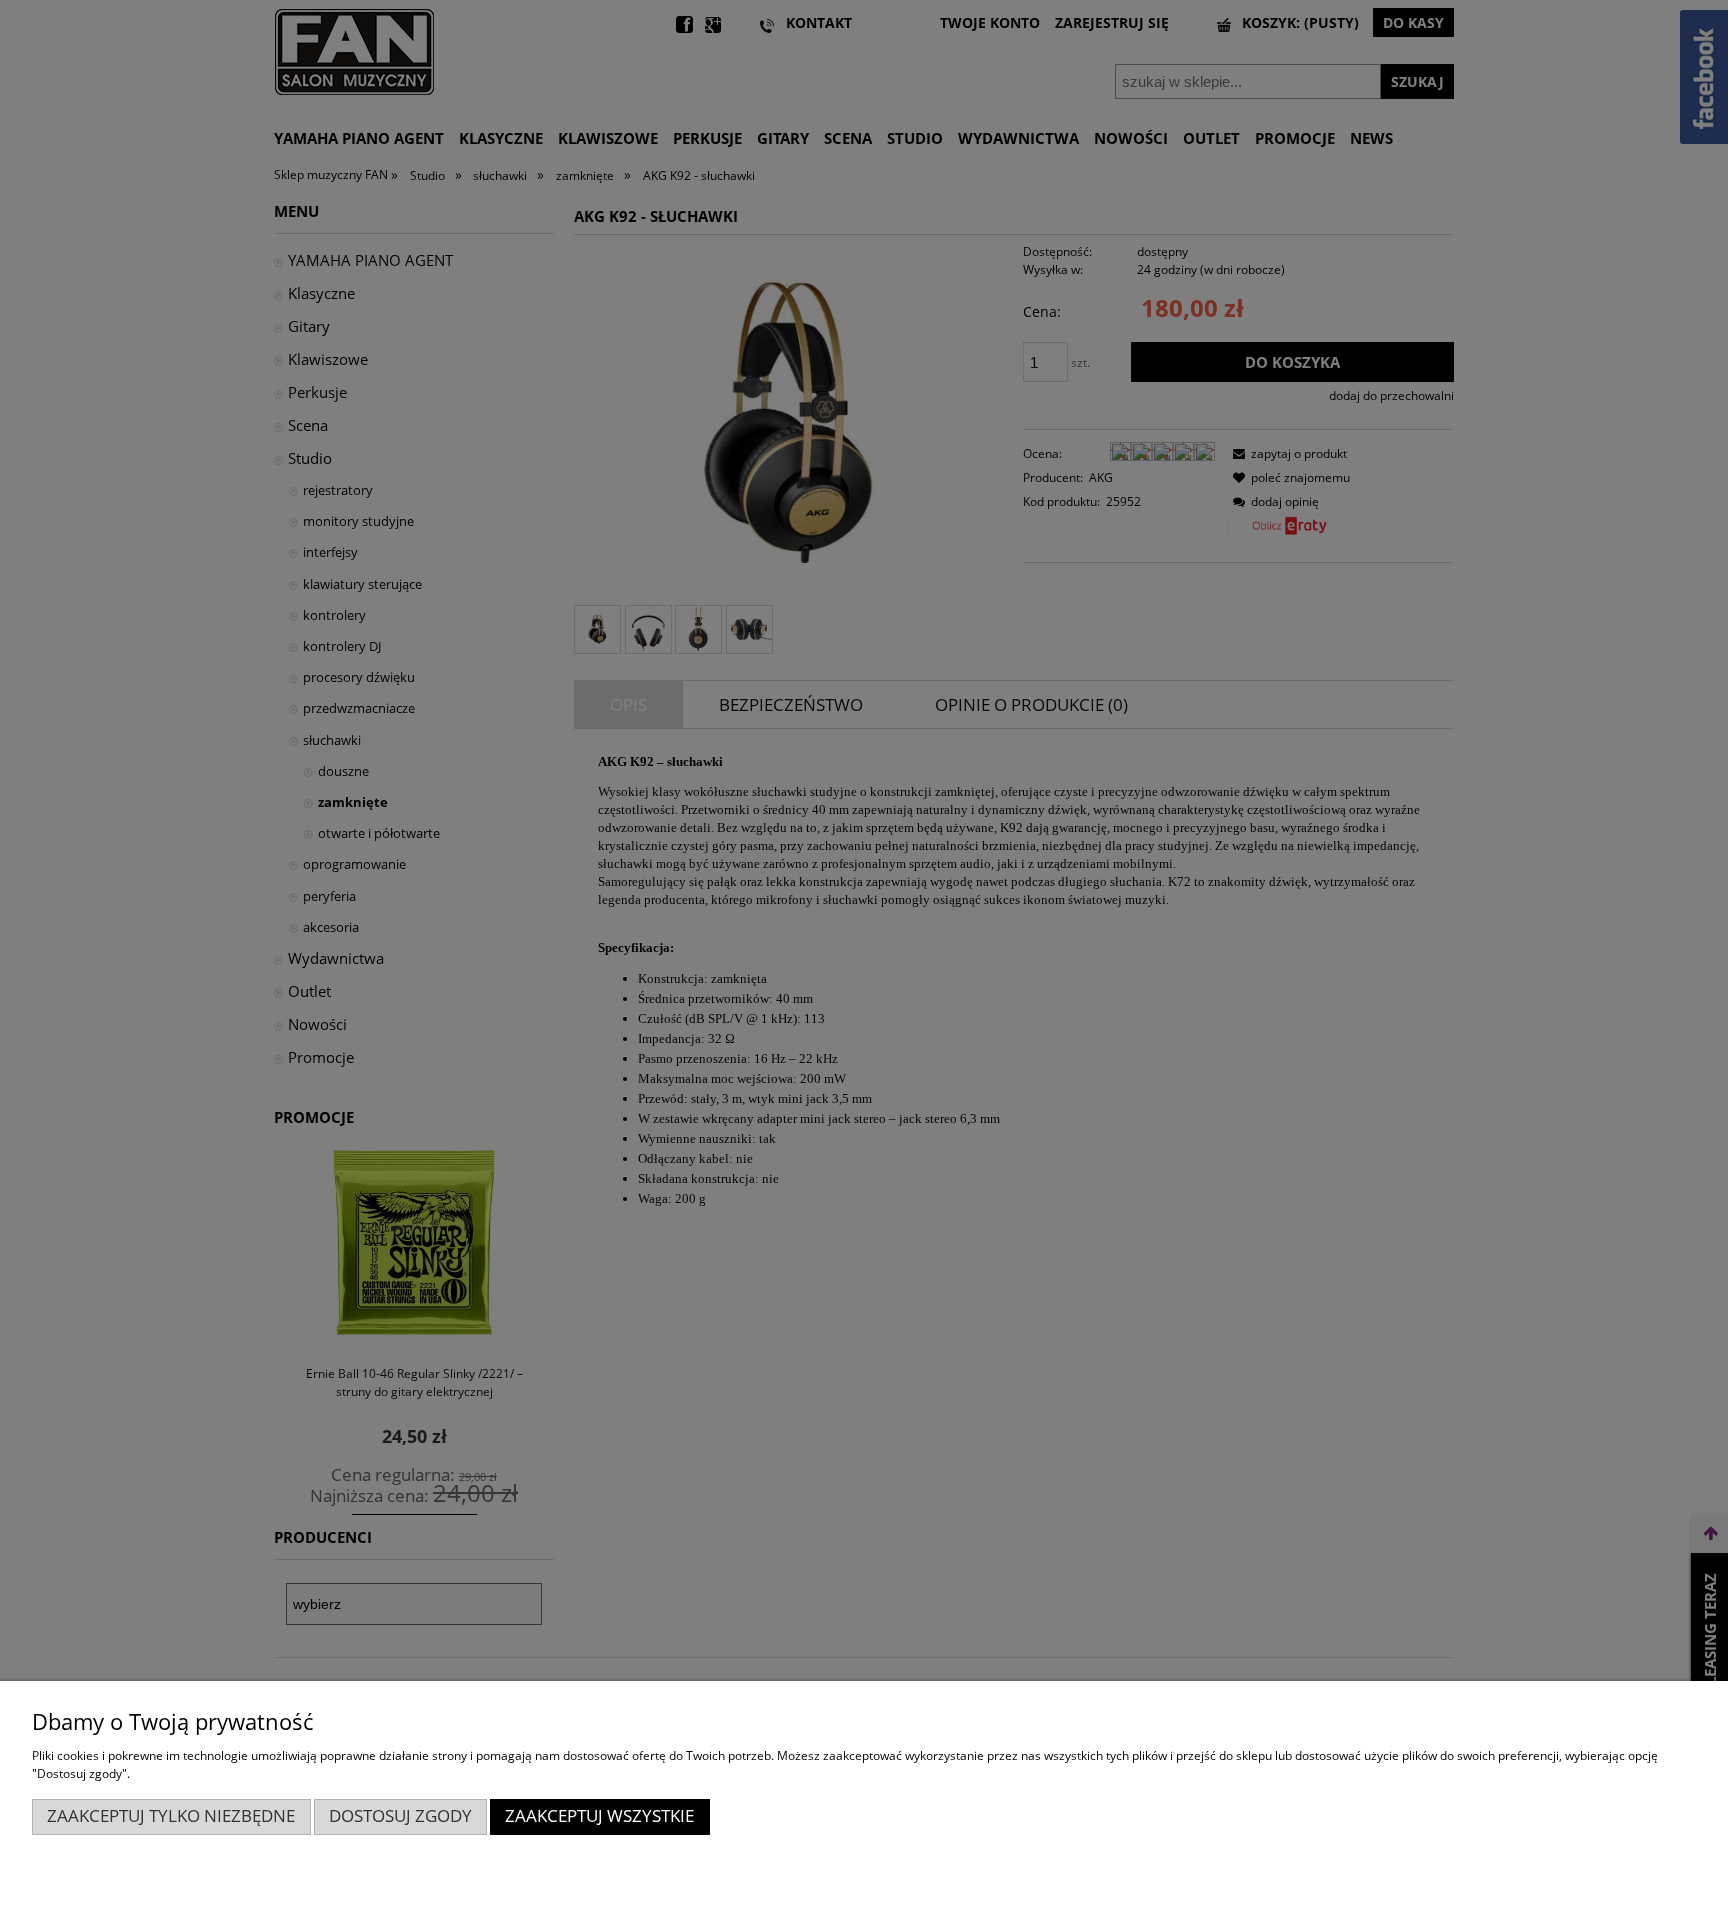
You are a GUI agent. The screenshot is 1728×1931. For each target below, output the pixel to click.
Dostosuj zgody (400, 1815)
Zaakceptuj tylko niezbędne (171, 1815)
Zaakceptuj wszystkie (599, 1815)
